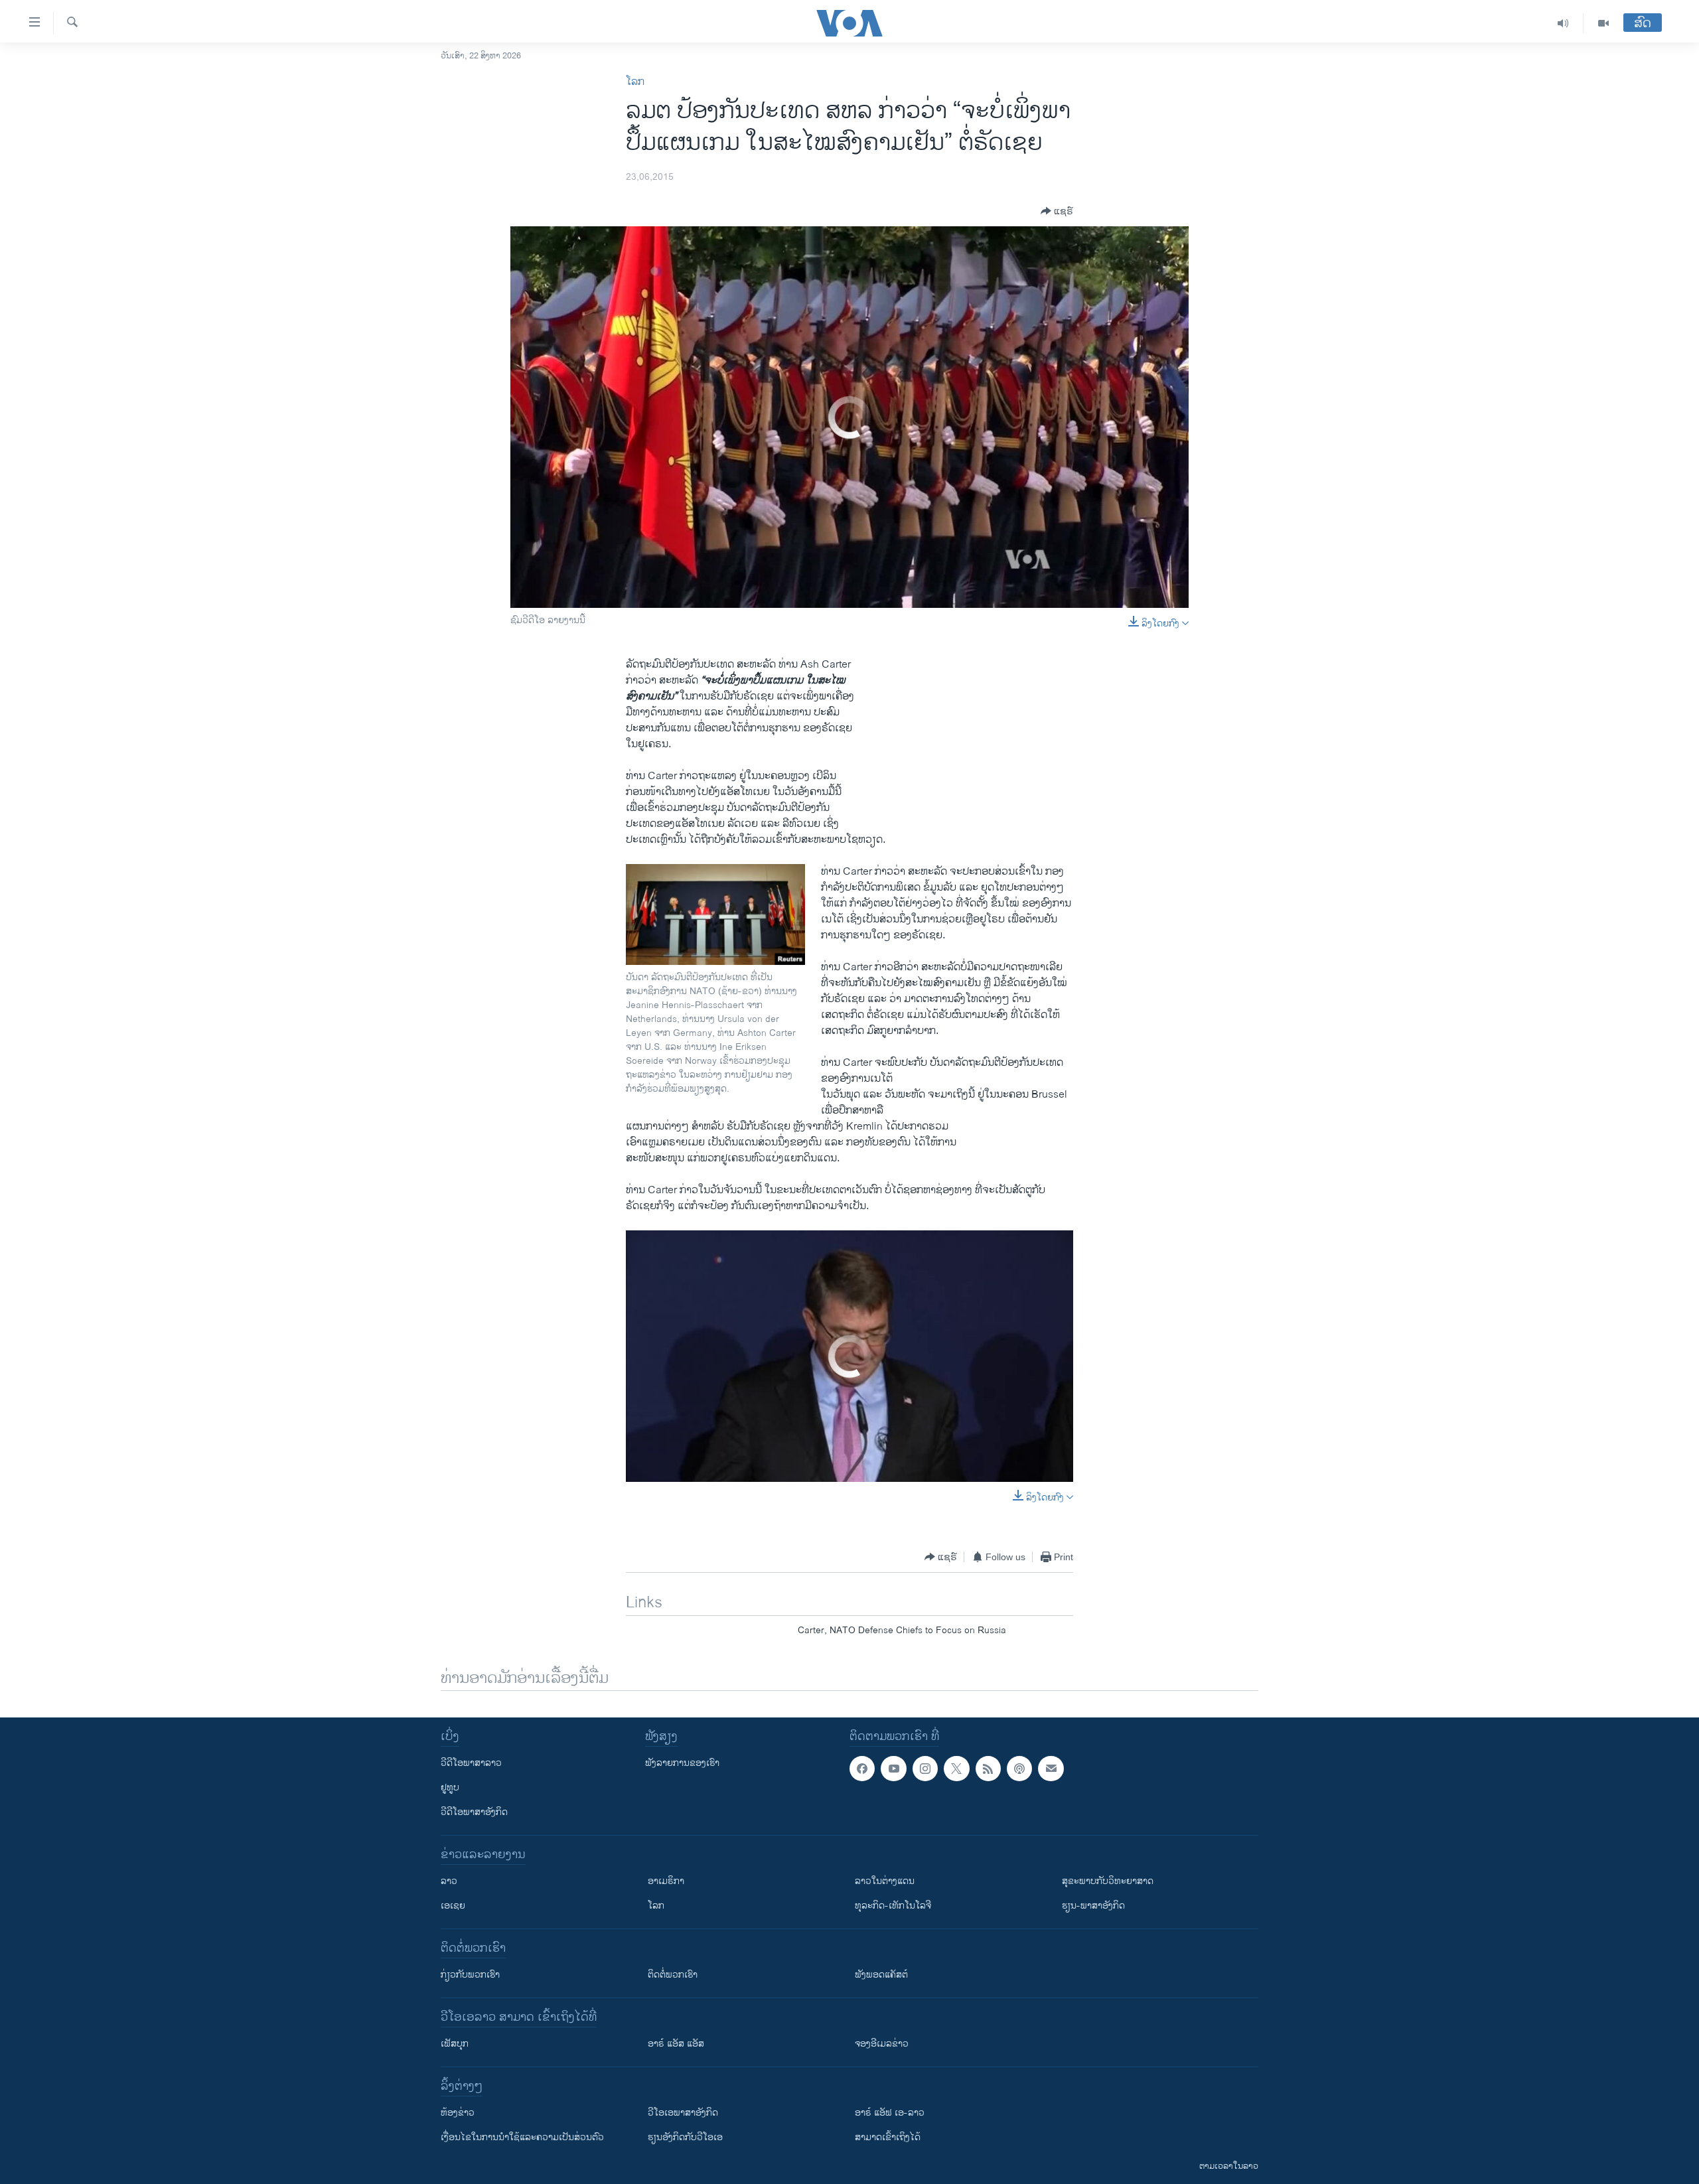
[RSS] (988, 1769)
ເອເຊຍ (453, 1906)
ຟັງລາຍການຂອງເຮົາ (682, 1763)
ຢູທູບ (450, 1787)
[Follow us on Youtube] (893, 1769)
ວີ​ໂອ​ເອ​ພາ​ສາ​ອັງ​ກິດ (683, 2113)
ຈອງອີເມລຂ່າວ (882, 2044)
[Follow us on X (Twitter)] (956, 1769)
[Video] (1603, 23)
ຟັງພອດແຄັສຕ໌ (881, 1975)
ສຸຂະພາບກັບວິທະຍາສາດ (1108, 1881)
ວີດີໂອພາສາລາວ (471, 1763)
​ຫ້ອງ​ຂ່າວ (458, 2113)
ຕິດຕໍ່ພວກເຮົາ (673, 1975)
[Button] (1057, 211)
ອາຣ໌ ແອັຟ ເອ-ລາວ (890, 2113)
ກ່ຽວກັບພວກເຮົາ (470, 1975)
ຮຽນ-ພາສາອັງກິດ (1093, 1906)
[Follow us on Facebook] (862, 1769)
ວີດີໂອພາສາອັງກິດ (474, 1812)
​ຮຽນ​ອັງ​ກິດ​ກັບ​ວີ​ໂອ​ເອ (685, 2137)
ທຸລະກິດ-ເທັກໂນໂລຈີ (893, 1906)
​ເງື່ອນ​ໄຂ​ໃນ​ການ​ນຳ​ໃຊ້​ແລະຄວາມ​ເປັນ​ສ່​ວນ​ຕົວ (522, 2137)
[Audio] (1563, 23)
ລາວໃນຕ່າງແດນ (885, 1881)
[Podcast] (1019, 1769)
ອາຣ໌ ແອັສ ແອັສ (676, 2044)
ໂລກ (635, 82)
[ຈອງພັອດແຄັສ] (1051, 1769)
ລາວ (449, 1881)
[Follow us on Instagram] (925, 1769)
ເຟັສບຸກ (455, 2044)
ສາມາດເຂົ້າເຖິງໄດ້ (888, 2137)
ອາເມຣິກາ (666, 1881)
